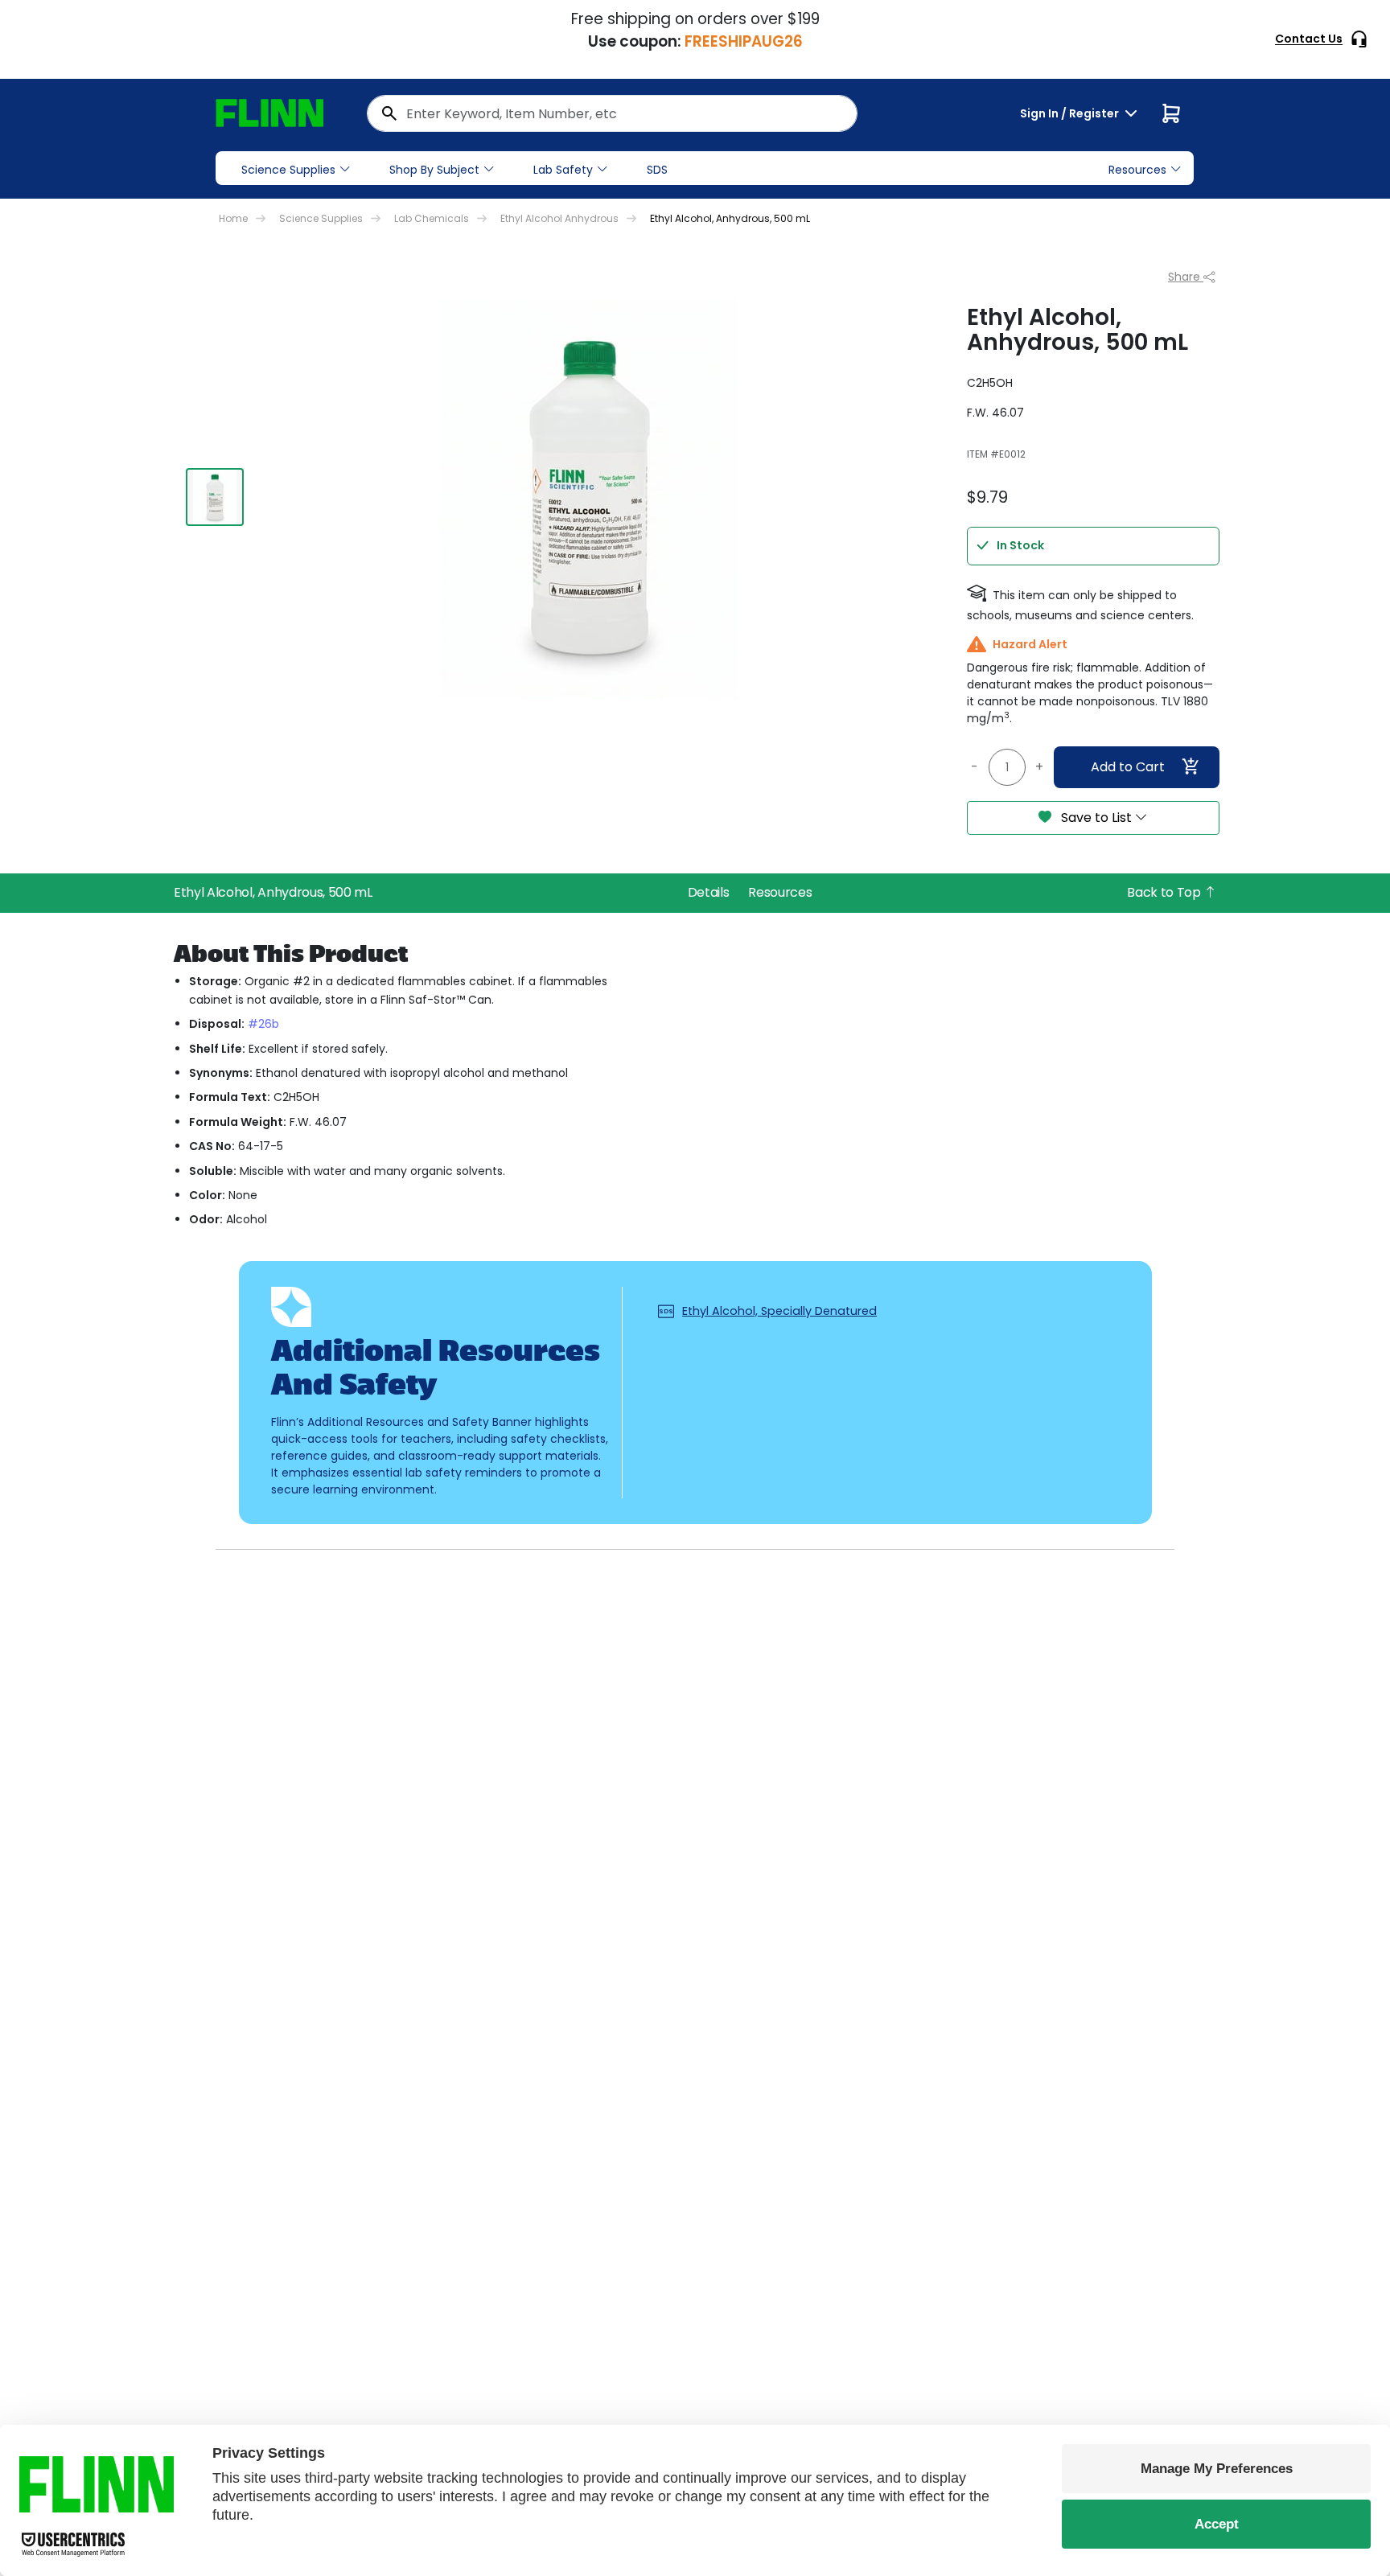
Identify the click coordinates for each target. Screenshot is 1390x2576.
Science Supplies (288, 170)
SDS (657, 170)
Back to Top (1165, 892)
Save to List (1096, 818)
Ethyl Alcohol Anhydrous (559, 218)
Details (709, 892)
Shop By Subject (434, 170)
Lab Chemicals (432, 218)
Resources (780, 892)
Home (233, 218)
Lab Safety (563, 170)
